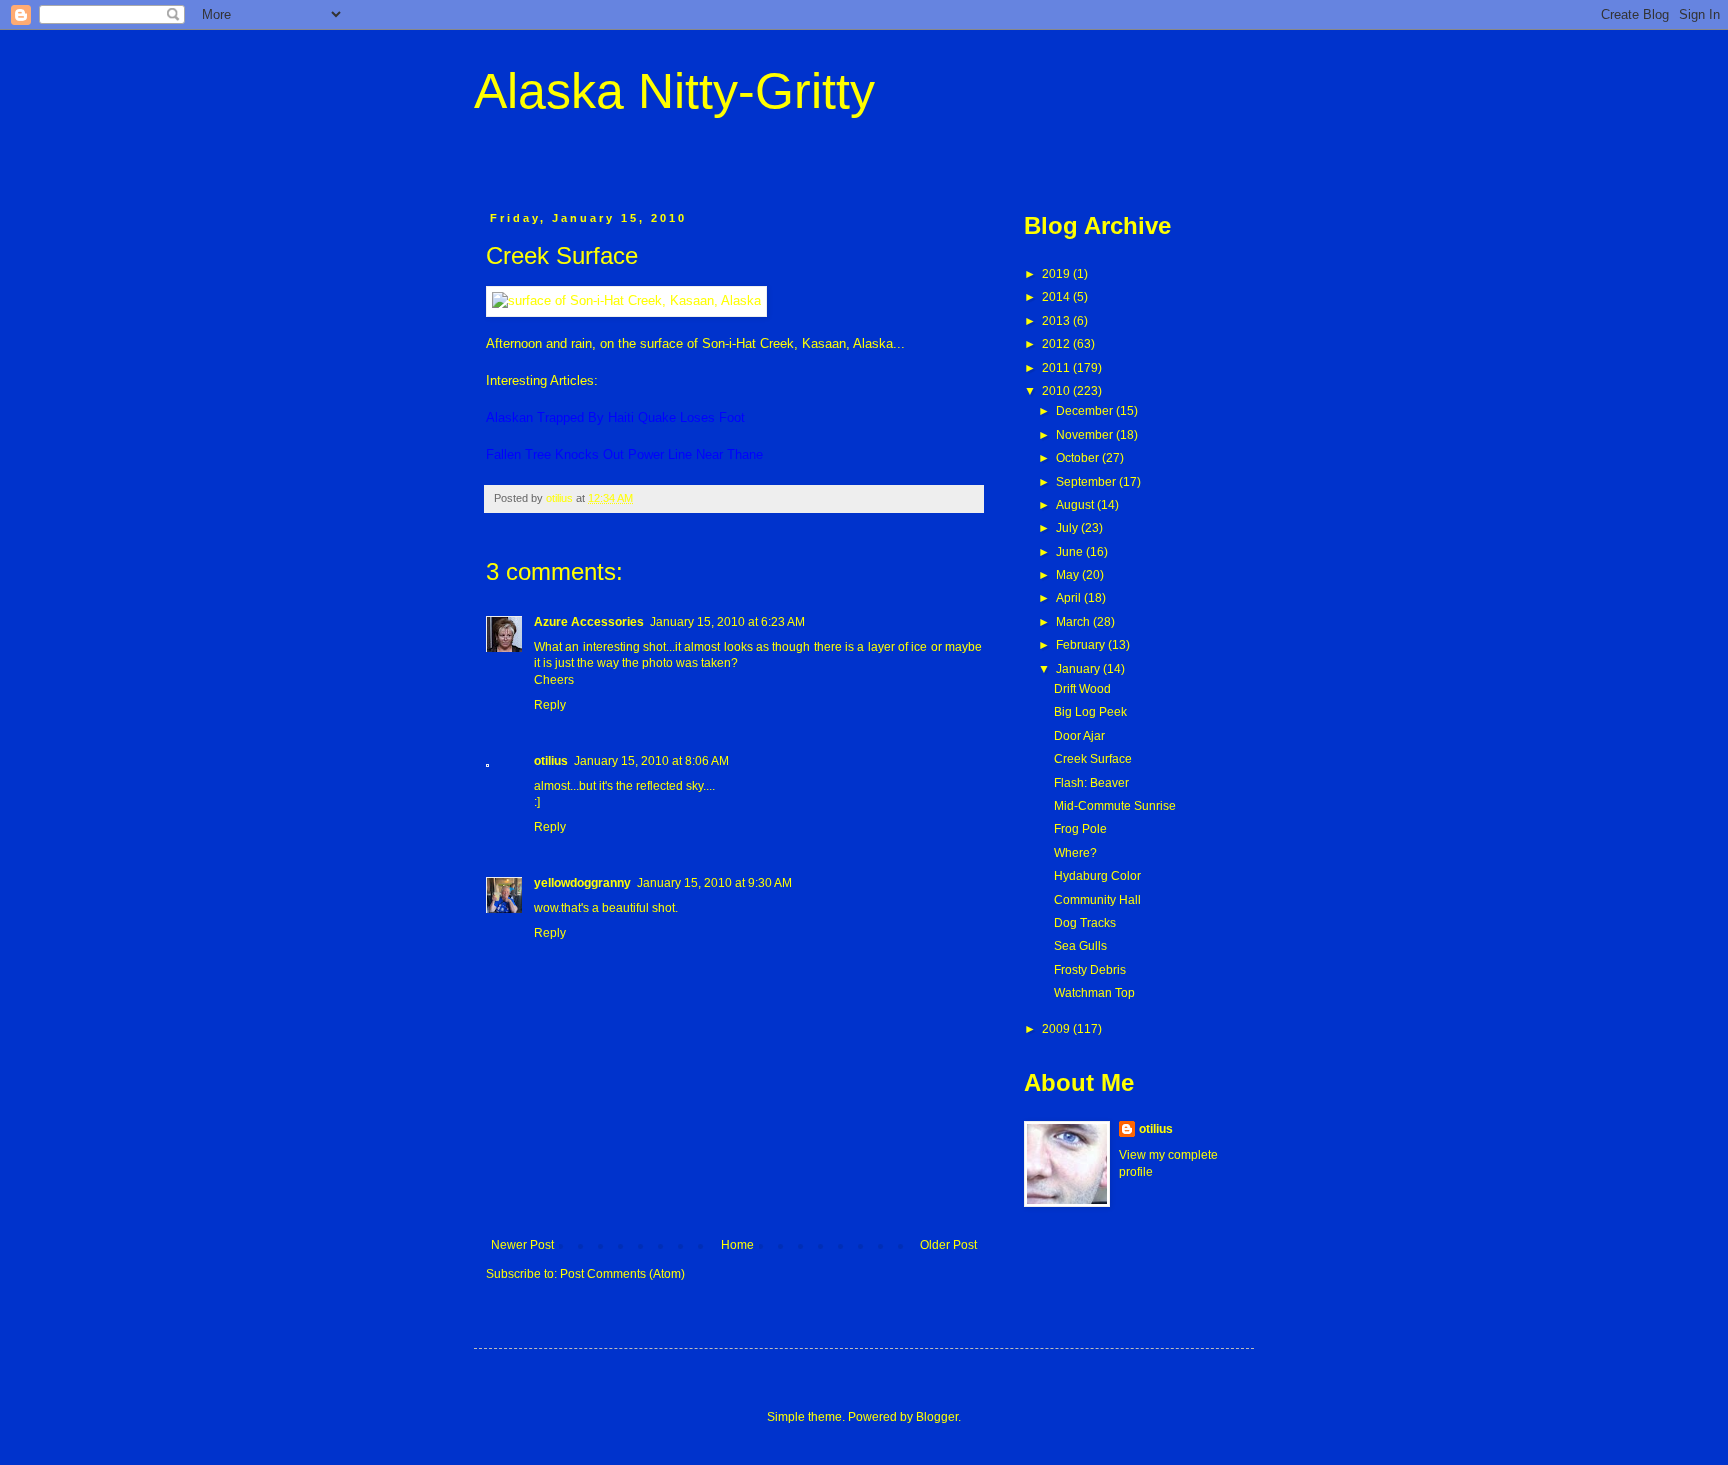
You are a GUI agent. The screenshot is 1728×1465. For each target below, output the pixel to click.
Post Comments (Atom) (622, 1274)
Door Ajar (1079, 736)
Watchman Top (1094, 993)
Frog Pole (1080, 829)
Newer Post (522, 1245)
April (1070, 598)
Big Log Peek (1090, 712)
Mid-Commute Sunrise (1115, 806)
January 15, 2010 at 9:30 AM (714, 883)
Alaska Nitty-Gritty (674, 91)
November (1086, 435)
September (1087, 482)
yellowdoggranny (582, 883)
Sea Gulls (1080, 946)
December (1086, 411)
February (1082, 645)
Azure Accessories (589, 622)
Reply (550, 705)
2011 (1057, 368)
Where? (1075, 853)
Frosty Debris (1090, 970)
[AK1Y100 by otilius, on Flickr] (626, 300)
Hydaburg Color (1097, 876)
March (1074, 622)
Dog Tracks (1085, 923)
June (1071, 552)
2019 (1057, 274)
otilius (551, 761)
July (1068, 528)
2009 (1057, 1029)
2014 (1057, 297)
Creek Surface (1093, 759)
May (1069, 575)
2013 (1057, 321)
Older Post (948, 1245)
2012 (1057, 344)
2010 (1057, 391)
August (1076, 505)
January (1079, 669)
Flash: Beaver (1091, 783)
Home (737, 1245)
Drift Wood (1082, 689)
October (1079, 458)
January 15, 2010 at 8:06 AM (651, 761)
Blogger (937, 1417)
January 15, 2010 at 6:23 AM (727, 622)
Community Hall (1097, 900)
